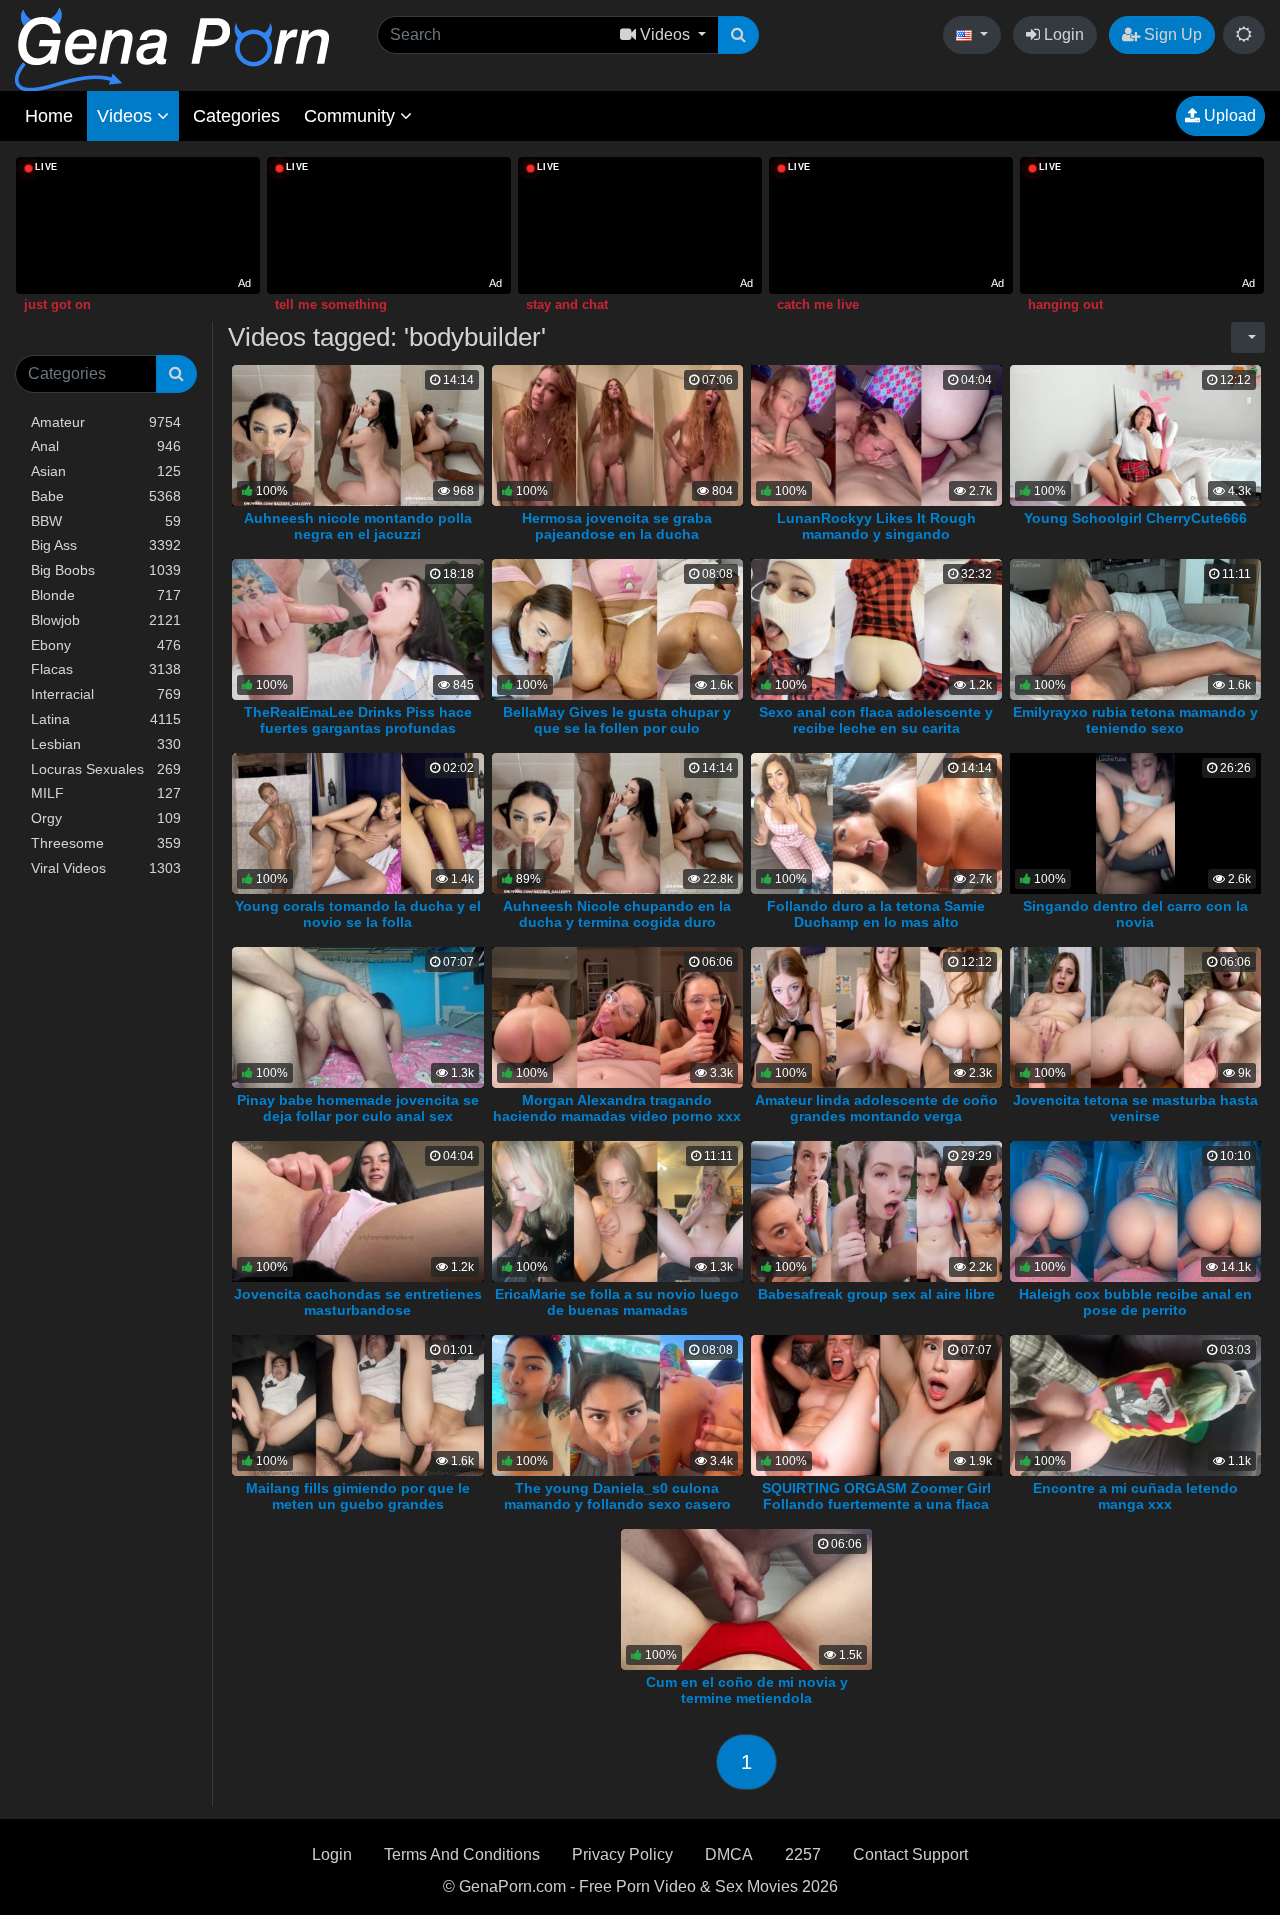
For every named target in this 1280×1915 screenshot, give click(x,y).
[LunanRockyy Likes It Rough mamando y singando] (876, 434)
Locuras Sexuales (106, 769)
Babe (106, 496)
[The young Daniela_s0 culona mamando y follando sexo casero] (617, 1403)
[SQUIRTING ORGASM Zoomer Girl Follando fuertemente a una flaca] (876, 1403)
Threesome (106, 843)
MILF (106, 793)
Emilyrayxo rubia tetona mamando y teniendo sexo (1135, 720)
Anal (106, 446)
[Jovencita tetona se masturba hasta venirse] (1135, 1016)
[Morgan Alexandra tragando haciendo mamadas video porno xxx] (617, 1016)
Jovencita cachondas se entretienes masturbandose (358, 1302)
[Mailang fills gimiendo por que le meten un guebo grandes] (357, 1403)
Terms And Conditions (462, 1854)
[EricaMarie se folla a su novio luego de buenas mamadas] (617, 1210)
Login (1062, 34)
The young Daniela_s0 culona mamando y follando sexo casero (617, 1496)
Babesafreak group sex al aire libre (876, 1294)
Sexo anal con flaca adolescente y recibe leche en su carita (876, 720)
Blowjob (106, 620)
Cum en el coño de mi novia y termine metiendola (747, 1690)
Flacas (106, 669)
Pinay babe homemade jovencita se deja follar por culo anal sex (358, 1108)
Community (352, 116)
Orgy (106, 818)
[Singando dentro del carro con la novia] (1135, 822)
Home (49, 116)
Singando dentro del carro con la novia (1135, 914)
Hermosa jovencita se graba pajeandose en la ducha (617, 526)
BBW (106, 521)
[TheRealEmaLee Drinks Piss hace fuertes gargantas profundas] (357, 628)
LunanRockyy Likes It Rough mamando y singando (876, 526)
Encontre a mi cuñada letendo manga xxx (1135, 1496)
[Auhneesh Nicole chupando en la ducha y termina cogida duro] (617, 822)
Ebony (106, 645)
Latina (106, 719)
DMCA (729, 1854)
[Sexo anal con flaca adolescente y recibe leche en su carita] (876, 628)
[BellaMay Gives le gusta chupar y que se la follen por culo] (617, 628)
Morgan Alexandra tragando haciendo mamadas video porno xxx (617, 1108)
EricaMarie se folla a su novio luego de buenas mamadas (617, 1302)
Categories (236, 116)
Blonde (106, 595)
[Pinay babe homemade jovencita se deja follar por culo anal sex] (357, 1016)
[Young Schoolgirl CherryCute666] (1135, 434)
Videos (127, 116)
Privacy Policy (622, 1854)
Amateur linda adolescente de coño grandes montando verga (876, 1108)
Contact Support (910, 1854)
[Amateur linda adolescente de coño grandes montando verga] (876, 1016)
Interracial (106, 694)
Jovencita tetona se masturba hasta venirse (1135, 1108)
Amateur (106, 422)
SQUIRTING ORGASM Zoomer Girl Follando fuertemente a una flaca (876, 1496)
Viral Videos (106, 868)
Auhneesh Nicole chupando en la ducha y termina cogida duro (617, 914)
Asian (106, 471)
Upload (1228, 115)
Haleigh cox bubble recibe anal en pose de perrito (1135, 1302)
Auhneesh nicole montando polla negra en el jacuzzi (358, 526)
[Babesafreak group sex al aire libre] (876, 1210)
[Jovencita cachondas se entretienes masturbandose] (357, 1210)
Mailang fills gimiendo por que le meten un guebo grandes (358, 1496)
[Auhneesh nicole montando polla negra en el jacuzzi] (357, 434)
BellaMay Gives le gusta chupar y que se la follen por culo (617, 720)
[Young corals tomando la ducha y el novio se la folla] (357, 822)
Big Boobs (106, 570)
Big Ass (106, 545)
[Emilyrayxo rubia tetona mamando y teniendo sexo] (1135, 628)
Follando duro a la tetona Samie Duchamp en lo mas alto (876, 914)
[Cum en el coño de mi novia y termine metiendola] (746, 1597)
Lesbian (106, 744)
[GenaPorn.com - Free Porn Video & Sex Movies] (172, 48)
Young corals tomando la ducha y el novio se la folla (358, 914)
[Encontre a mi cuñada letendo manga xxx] (1135, 1403)
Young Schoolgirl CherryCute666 (1135, 518)
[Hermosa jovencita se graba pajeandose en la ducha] (617, 434)
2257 (803, 1854)
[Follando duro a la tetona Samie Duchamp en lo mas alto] (876, 822)
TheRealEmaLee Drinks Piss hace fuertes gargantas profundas (358, 720)
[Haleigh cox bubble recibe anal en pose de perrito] (1135, 1210)
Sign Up (1171, 34)
